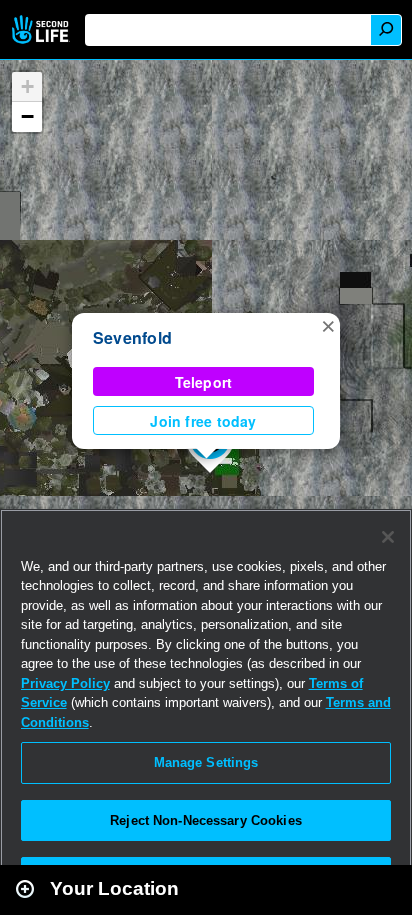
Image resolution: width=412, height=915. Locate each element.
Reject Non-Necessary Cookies (206, 820)
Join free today (203, 421)
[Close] (388, 537)
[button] (328, 325)
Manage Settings (206, 762)
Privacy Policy (65, 683)
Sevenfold (132, 337)
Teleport (204, 382)
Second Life (42, 29)
